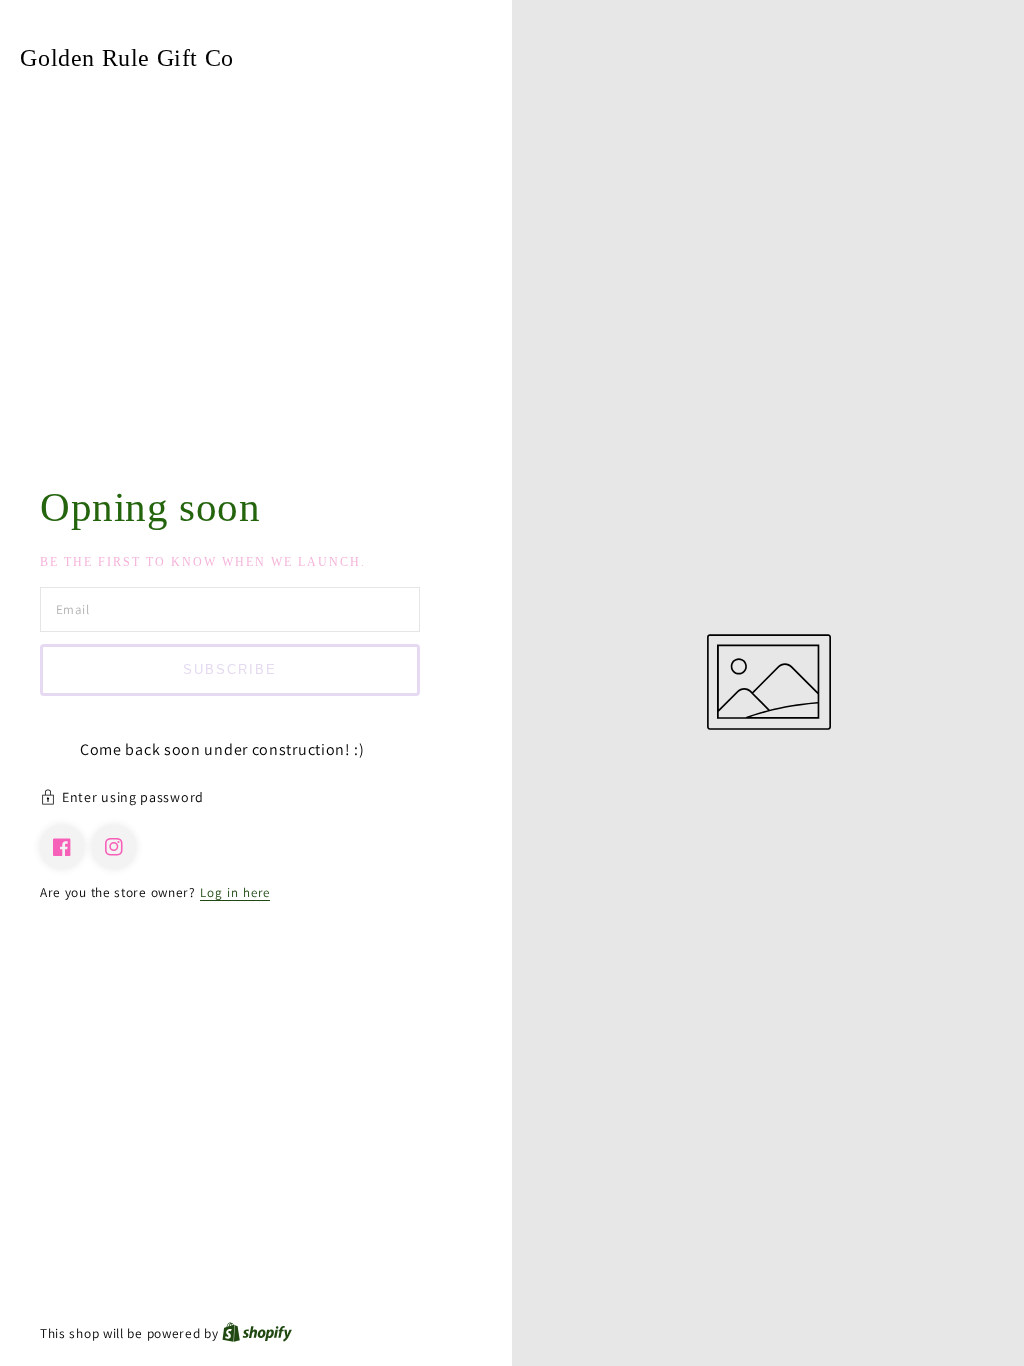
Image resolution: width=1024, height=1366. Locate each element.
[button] (256, 800)
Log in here (235, 892)
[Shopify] (257, 1333)
